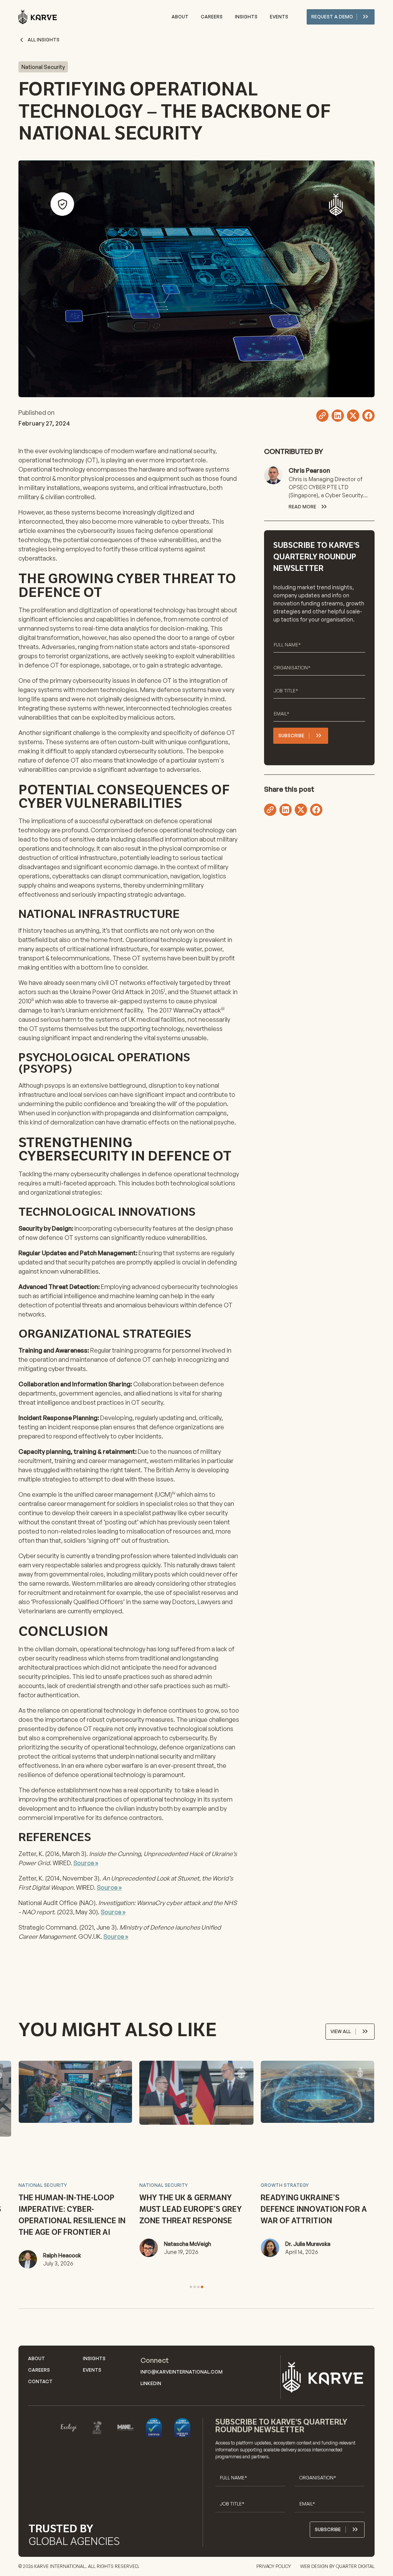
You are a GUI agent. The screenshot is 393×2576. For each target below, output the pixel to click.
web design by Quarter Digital (337, 2566)
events (279, 17)
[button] (191, 2287)
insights (246, 17)
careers (212, 17)
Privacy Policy (274, 2566)
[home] (38, 17)
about (180, 17)
